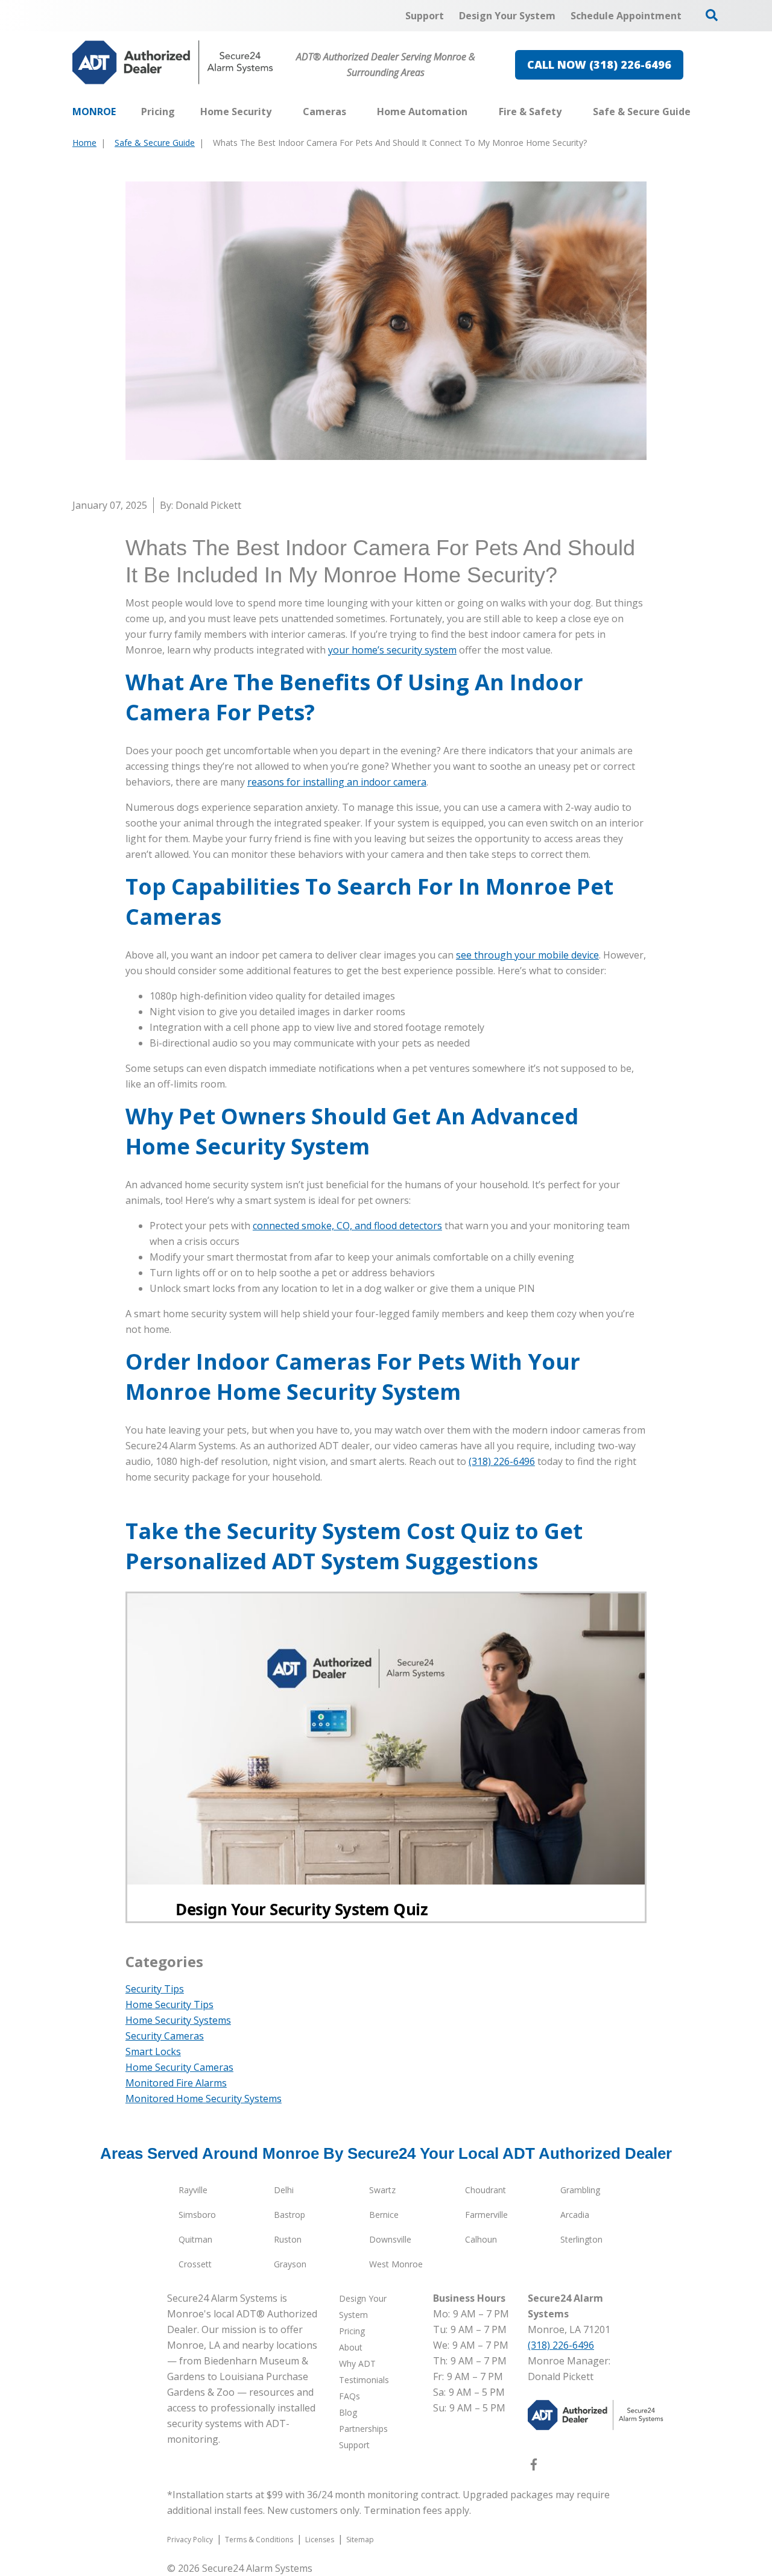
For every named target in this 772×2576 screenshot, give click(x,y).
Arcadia (575, 2215)
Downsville (390, 2239)
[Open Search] (712, 15)
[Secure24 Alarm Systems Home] (173, 62)
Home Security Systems (178, 2020)
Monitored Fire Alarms (176, 2083)
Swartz (382, 2190)
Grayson (290, 2264)
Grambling (580, 2190)
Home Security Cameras (179, 2067)
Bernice (384, 2215)
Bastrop (289, 2215)
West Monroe (396, 2264)
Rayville (193, 2190)
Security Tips (155, 1989)
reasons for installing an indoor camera (337, 782)
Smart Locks (153, 2052)
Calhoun (481, 2239)
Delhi (284, 2190)
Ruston (288, 2239)
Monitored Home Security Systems (204, 2099)
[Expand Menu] (277, 112)
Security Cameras (165, 2036)
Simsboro (197, 2215)
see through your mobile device (527, 955)
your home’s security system (392, 650)
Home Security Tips (169, 2004)
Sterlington (581, 2239)
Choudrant (486, 2190)
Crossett (195, 2264)
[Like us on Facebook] (534, 2467)
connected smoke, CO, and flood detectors (347, 1226)
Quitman (195, 2239)
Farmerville (486, 2215)
